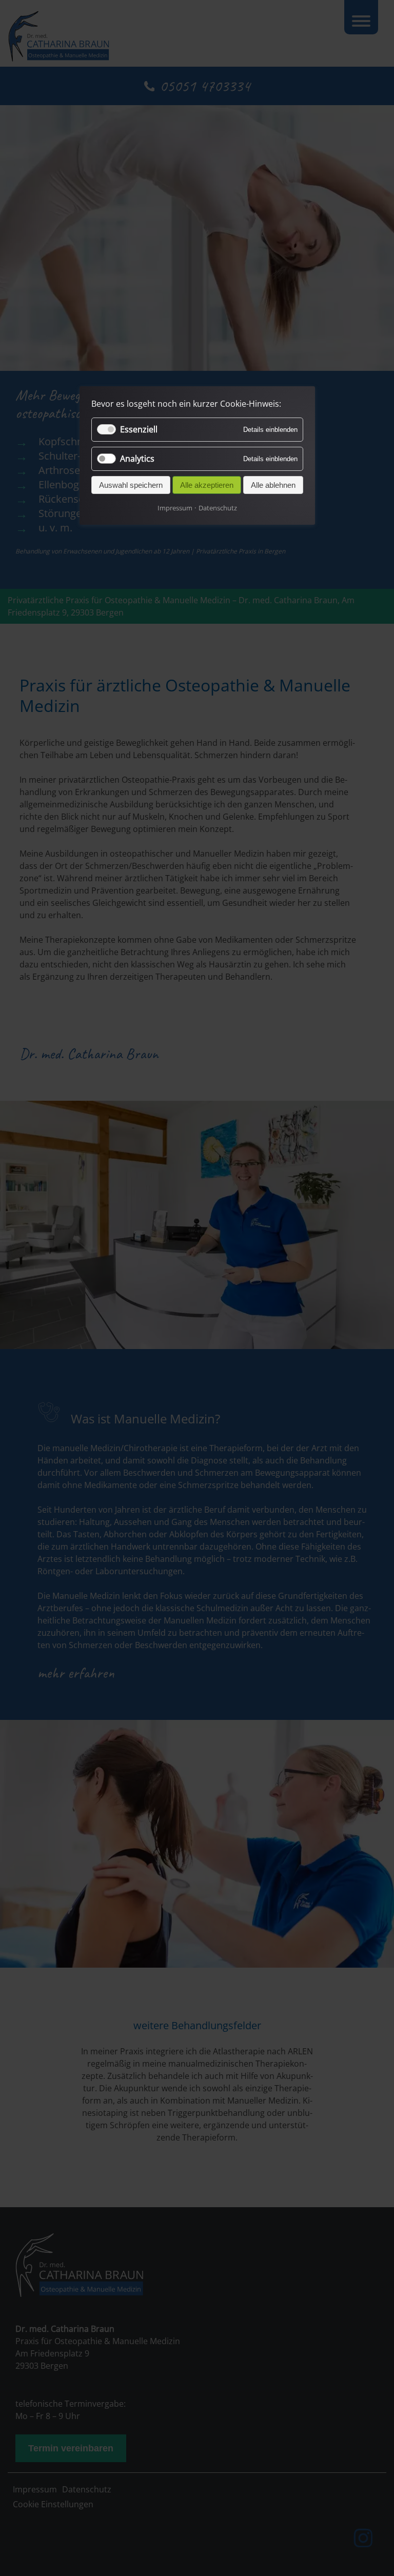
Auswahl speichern (131, 485)
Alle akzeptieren (207, 485)
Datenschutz (218, 508)
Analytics (137, 459)
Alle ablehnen (273, 485)
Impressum (175, 508)
